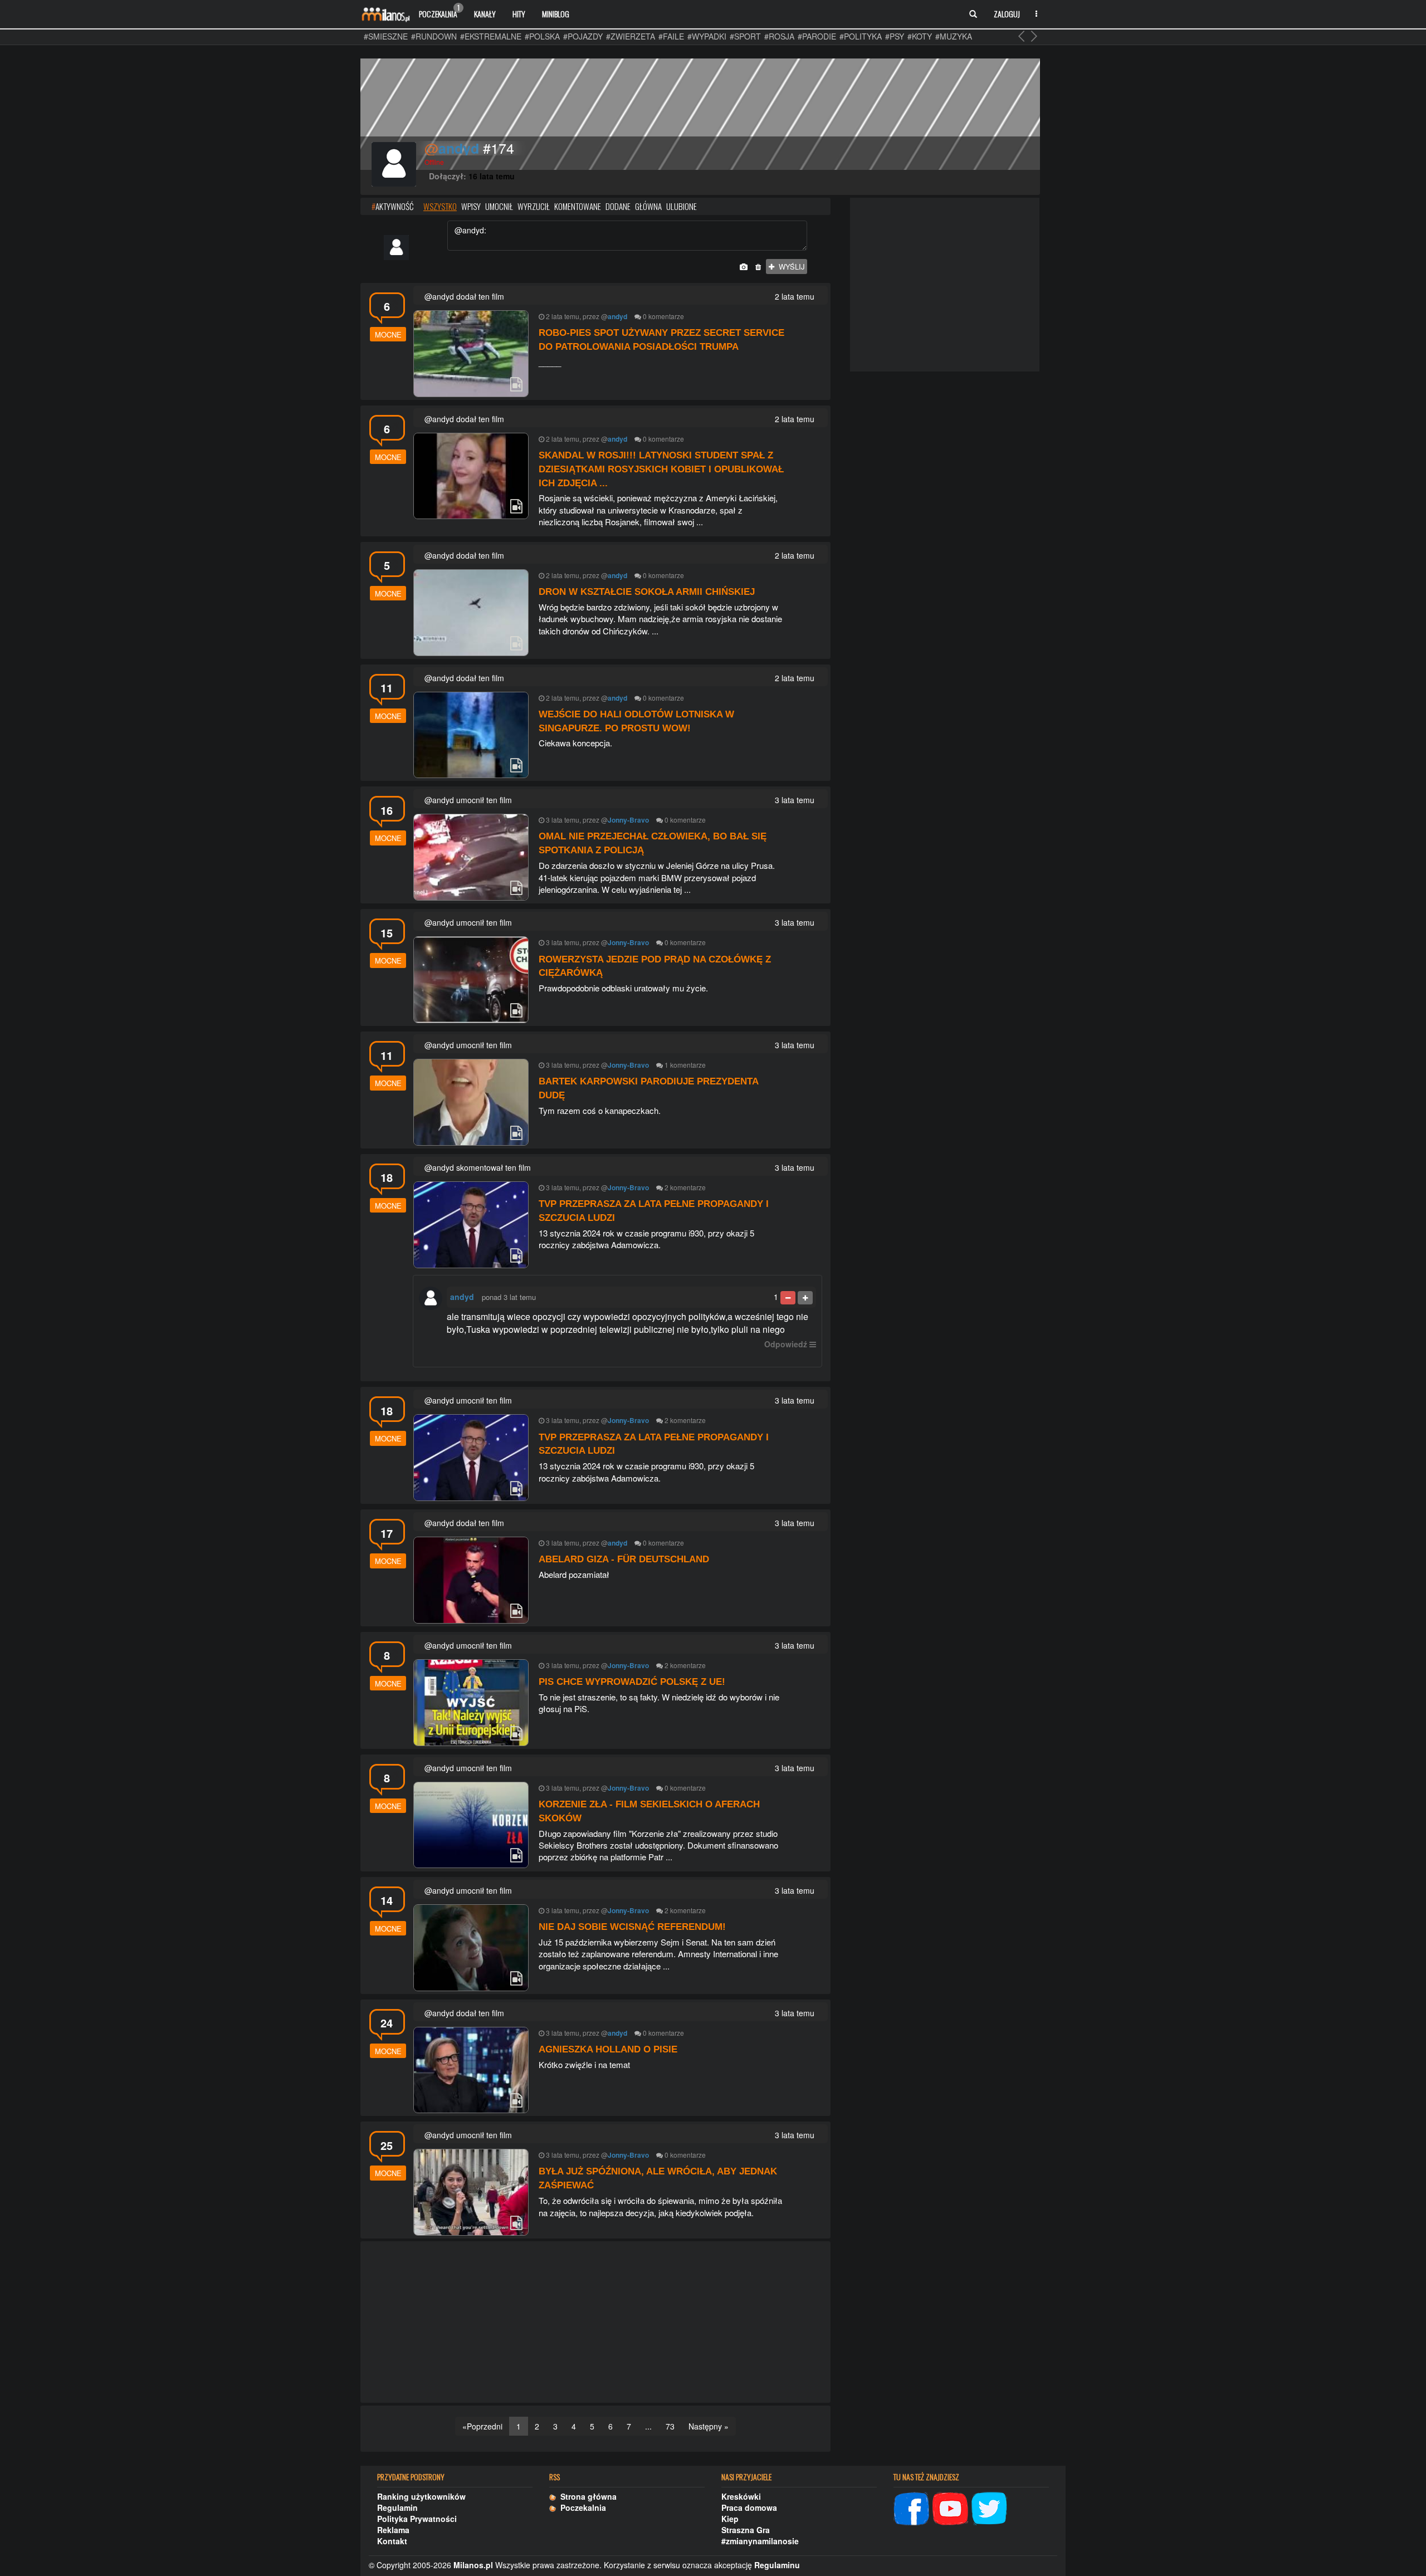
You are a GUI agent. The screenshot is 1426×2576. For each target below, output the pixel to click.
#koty (920, 36)
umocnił (499, 206)
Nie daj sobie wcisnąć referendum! (632, 1927)
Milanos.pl (473, 2565)
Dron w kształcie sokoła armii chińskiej (647, 592)
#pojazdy (583, 36)
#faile (671, 36)
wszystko (440, 206)
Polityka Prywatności (417, 2519)
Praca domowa (749, 2507)
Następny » (709, 2426)
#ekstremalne (491, 36)
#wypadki (707, 36)
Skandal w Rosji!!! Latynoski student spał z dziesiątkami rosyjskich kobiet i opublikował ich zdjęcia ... (661, 469)
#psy (895, 36)
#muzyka (954, 36)
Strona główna (586, 2496)
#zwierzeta (631, 36)
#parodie (817, 36)
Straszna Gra (746, 2530)
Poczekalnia (439, 11)
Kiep (730, 2519)
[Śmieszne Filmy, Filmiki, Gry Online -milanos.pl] (385, 14)
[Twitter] (989, 2507)
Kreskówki (741, 2496)
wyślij (790, 267)
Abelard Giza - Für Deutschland (624, 1559)
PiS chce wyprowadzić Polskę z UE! (632, 1682)
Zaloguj (1007, 14)
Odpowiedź (786, 1344)
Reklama (393, 2530)
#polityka (861, 36)
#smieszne (386, 36)
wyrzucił (534, 206)
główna (648, 206)
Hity (519, 14)
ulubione (682, 206)
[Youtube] (950, 2507)
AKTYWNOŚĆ (392, 206)
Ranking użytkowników (421, 2496)
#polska (542, 36)
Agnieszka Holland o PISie (608, 2049)
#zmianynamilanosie (760, 2541)
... (648, 2426)
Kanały (485, 14)
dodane (618, 206)
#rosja (779, 36)
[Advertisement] (595, 2323)
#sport (745, 36)
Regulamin (397, 2507)
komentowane (578, 206)
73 (670, 2426)
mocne (388, 334)
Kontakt (392, 2541)
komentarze (666, 316)
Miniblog (556, 14)
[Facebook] (911, 2507)
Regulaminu (777, 2565)
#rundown (434, 36)
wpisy (471, 206)
